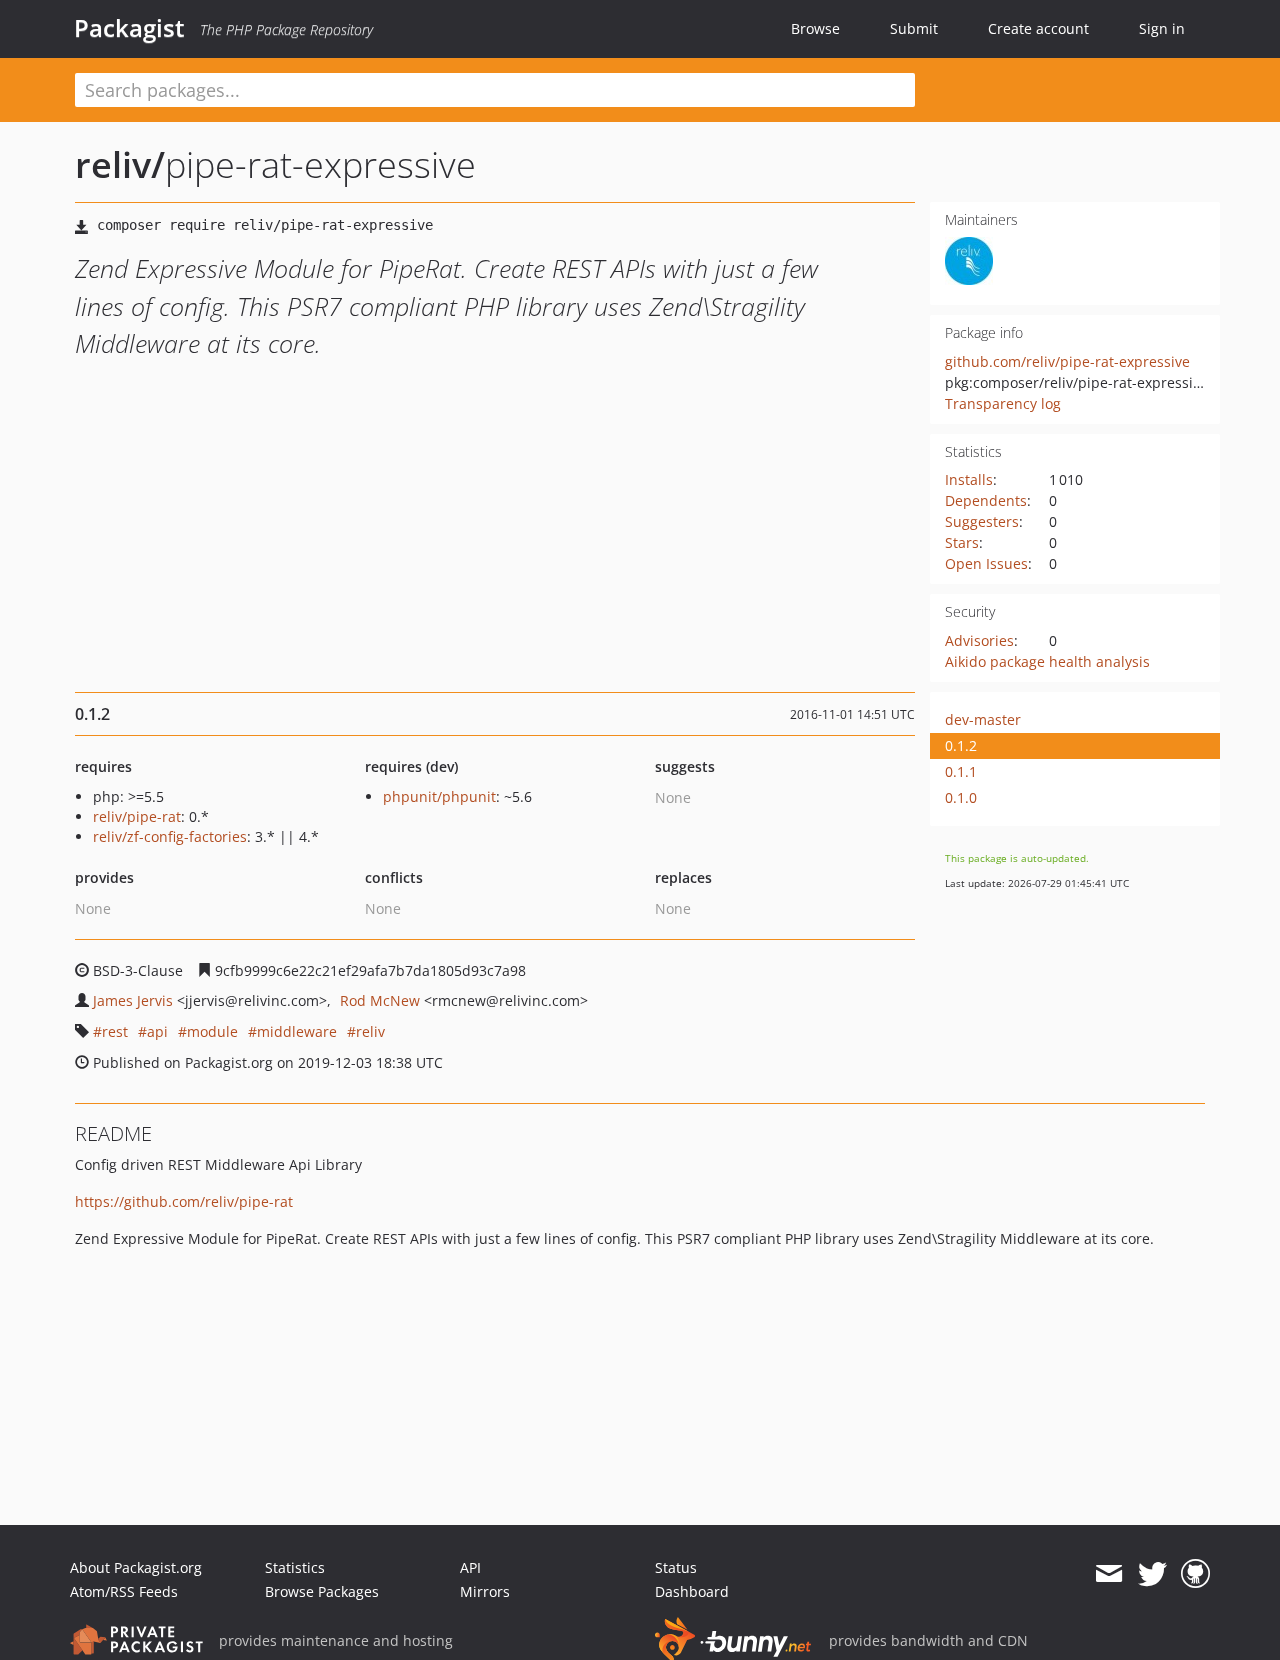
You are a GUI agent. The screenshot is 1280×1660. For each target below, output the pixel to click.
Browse (815, 28)
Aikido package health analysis (1047, 661)
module (212, 1031)
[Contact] (1108, 1574)
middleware (297, 1031)
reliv (370, 1031)
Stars (962, 542)
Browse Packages (322, 1591)
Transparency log (1003, 403)
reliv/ (120, 164)
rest (115, 1031)
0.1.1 (961, 771)
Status (676, 1567)
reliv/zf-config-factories (170, 836)
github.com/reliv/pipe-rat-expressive (1067, 361)
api (157, 1031)
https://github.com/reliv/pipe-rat (184, 1201)
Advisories (979, 640)
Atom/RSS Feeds (124, 1591)
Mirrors (485, 1591)
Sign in (1162, 28)
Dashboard (692, 1591)
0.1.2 (961, 745)
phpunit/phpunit (439, 796)
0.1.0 (961, 797)
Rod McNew (380, 1000)
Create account (1038, 28)
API (470, 1567)
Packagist (129, 28)
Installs (969, 479)
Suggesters (982, 521)
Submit (914, 28)
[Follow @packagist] (1152, 1574)
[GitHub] (1195, 1574)
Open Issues (986, 563)
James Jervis (133, 1000)
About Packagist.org (136, 1567)
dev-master (983, 719)
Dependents (986, 500)
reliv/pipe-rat (137, 816)
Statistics (295, 1567)
